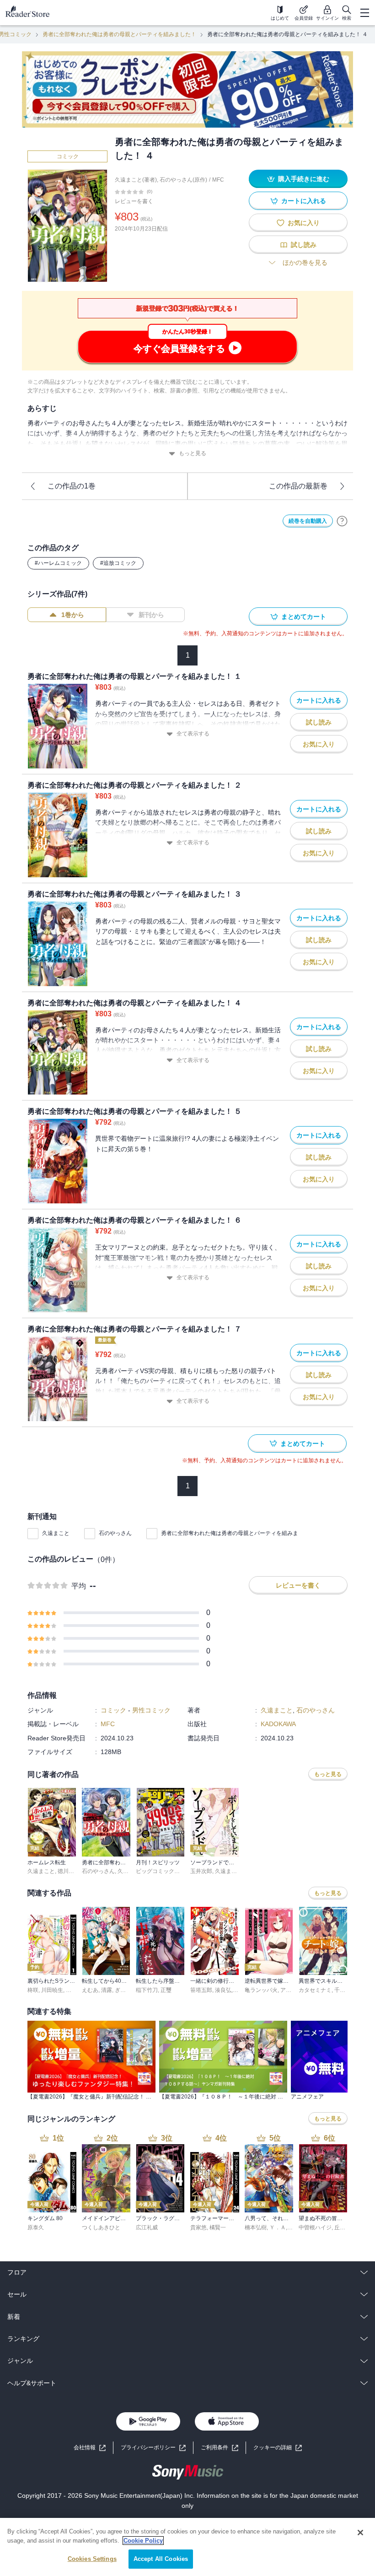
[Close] (360, 2533)
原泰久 (36, 2227)
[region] (187, 2547)
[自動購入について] (342, 521)
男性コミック (151, 1710)
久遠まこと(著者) (136, 180)
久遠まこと (56, 1533)
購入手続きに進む (304, 179)
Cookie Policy (143, 2541)
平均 (79, 1586)
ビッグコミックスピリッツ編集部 (177, 1871)
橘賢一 (218, 2227)
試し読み (304, 245)
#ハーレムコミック (58, 563)
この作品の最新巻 (298, 486)
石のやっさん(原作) (183, 180)
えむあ (90, 1990)
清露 (107, 1990)
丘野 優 (343, 2227)
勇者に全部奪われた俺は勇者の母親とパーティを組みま (230, 1533)
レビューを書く (134, 201)
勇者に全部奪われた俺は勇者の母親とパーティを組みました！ (119, 34)
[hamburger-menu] (364, 13)
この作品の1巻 (72, 486)
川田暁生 (52, 1990)
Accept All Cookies (161, 2559)
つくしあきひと (101, 2227)
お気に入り (304, 223)
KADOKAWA (278, 1724)
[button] (278, 2448)
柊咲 (33, 1990)
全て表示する (193, 734)
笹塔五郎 (201, 1990)
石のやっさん (115, 1533)
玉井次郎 (201, 1871)
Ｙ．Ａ (278, 2227)
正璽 (166, 1990)
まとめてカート (304, 617)
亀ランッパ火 (261, 1990)
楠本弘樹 (256, 2227)
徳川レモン (71, 1871)
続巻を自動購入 (308, 521)
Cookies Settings (92, 2559)
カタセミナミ (315, 1990)
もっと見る (193, 453)
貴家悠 (198, 2227)
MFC (218, 180)
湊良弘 (223, 1990)
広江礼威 (147, 2227)
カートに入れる (304, 201)
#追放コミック (118, 563)
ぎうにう (126, 1990)
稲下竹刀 (147, 1990)
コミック (68, 156)
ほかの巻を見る (305, 263)
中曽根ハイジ (315, 2227)
